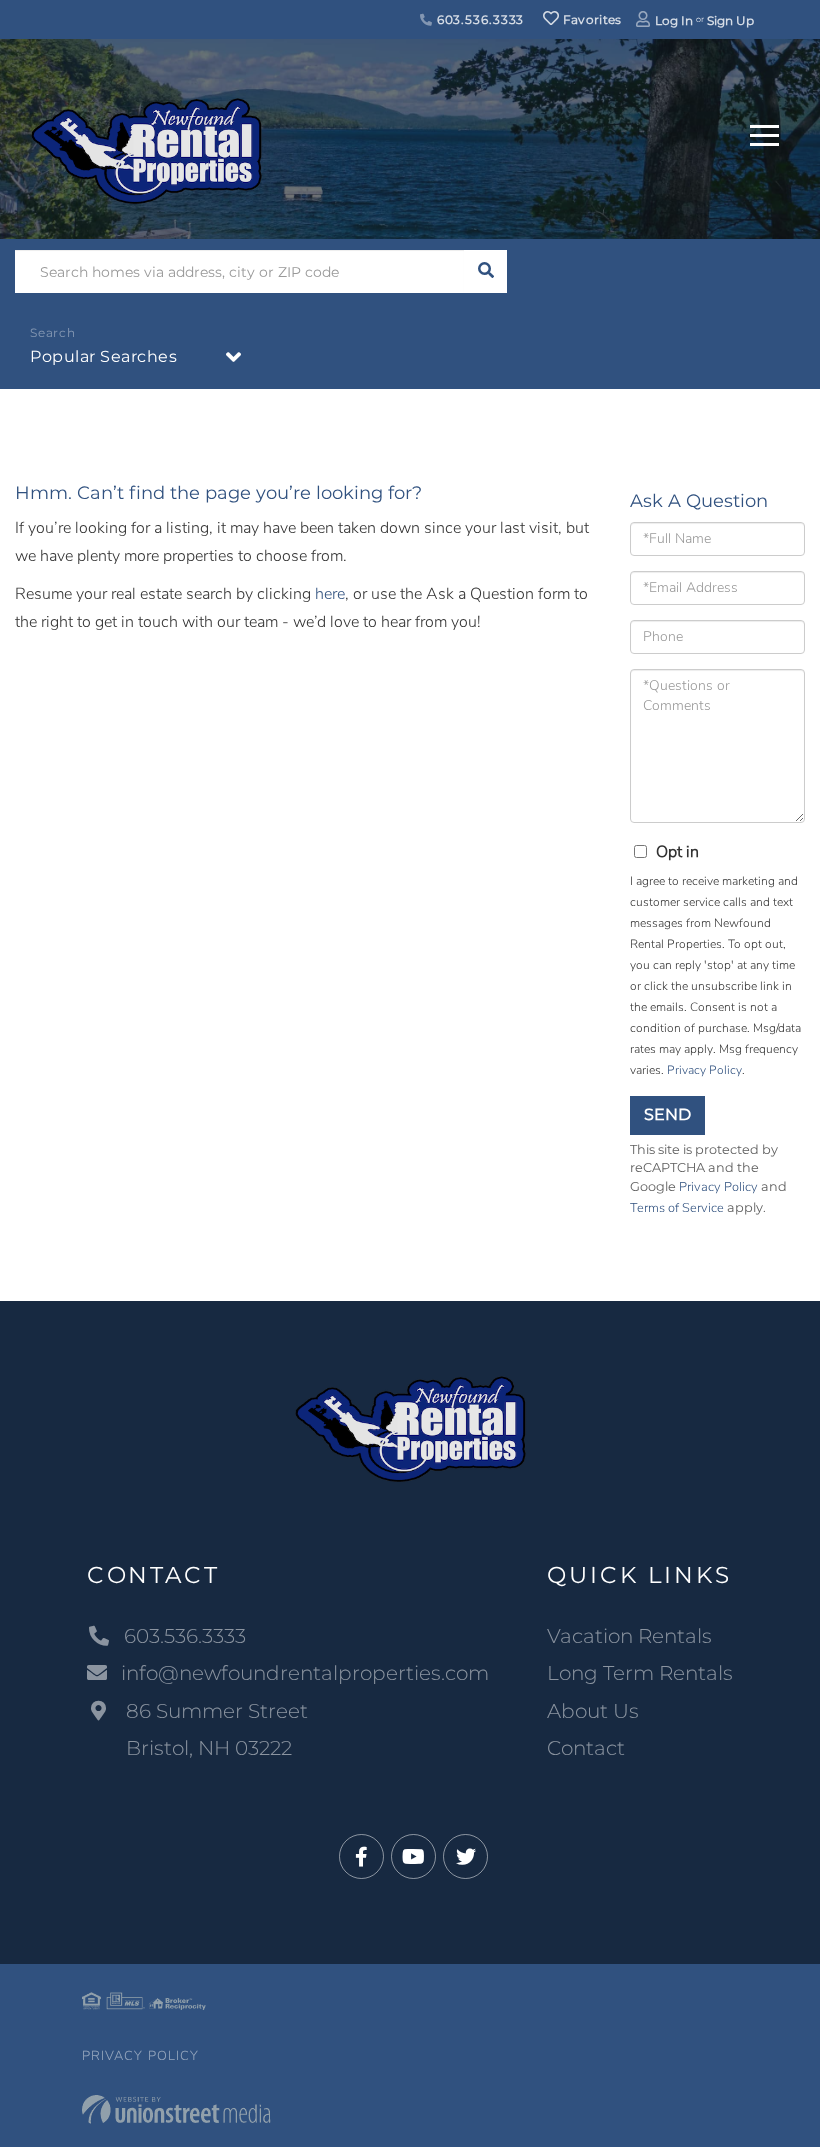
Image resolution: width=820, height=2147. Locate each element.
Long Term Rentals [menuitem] (640, 1673)
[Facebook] (361, 1857)
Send (667, 1114)
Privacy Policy (704, 1070)
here (330, 594)
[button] (485, 271)
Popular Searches (103, 356)
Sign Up (730, 20)
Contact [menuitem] (586, 1748)
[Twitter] (465, 1857)
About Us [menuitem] (593, 1711)
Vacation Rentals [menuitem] (629, 1636)
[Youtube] (413, 1857)
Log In (674, 20)
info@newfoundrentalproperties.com (305, 1673)
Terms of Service (677, 1208)
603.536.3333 (478, 19)
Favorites (591, 19)
